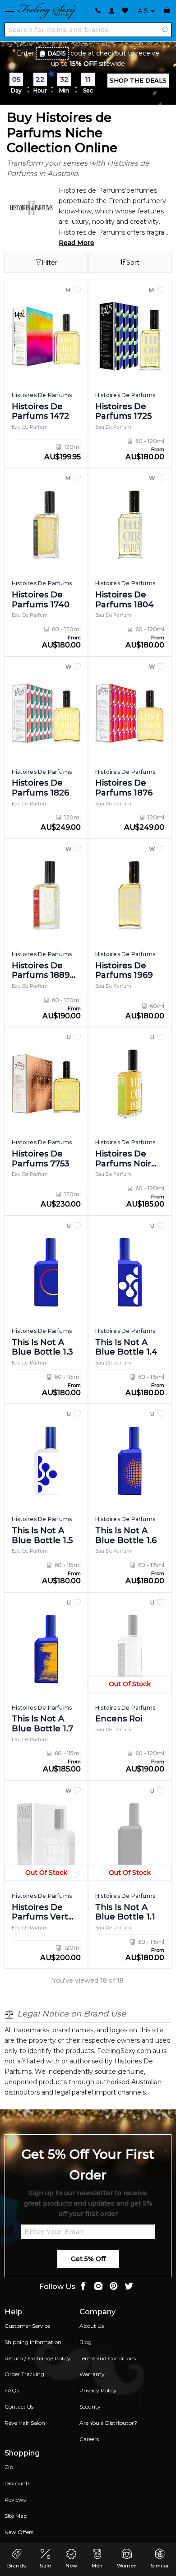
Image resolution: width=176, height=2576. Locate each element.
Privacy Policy (98, 2390)
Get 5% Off (88, 2259)
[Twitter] (129, 2287)
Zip (9, 2467)
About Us (92, 2326)
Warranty (92, 2374)
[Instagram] (98, 2287)
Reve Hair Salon (25, 2423)
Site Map (16, 2516)
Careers (89, 2439)
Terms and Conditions (108, 2358)
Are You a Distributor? (108, 2423)
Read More (76, 243)
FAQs (12, 2390)
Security (90, 2407)
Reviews (15, 2500)
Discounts (17, 2483)
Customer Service (27, 2326)
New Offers (19, 2532)
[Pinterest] (114, 2287)
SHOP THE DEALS (138, 80)
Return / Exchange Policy (37, 2358)
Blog (86, 2342)
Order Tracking (24, 2374)
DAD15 (57, 53)
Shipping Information (33, 2342)
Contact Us (19, 2407)
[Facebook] (83, 2287)
